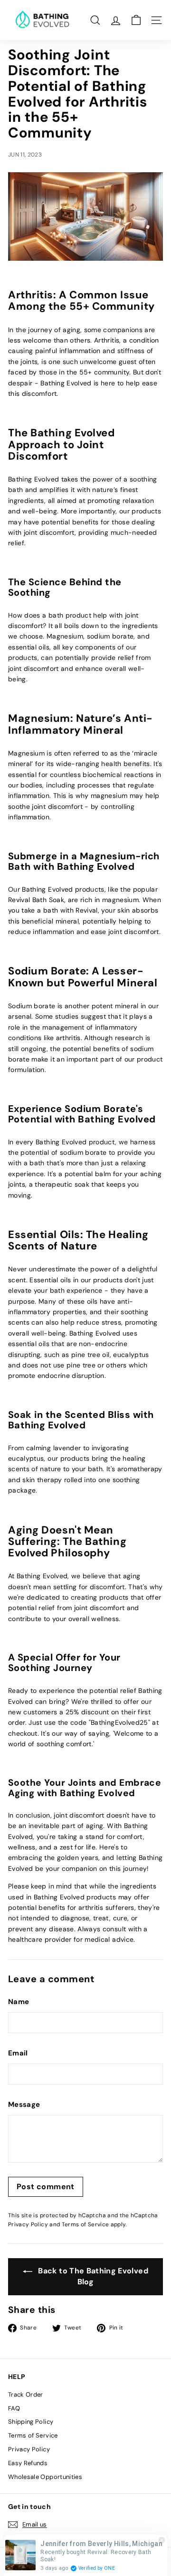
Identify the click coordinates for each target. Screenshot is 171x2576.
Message (24, 2104)
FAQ (14, 2408)
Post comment (46, 2187)
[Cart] (136, 20)
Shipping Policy (31, 2422)
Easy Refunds (28, 2463)
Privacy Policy (28, 2224)
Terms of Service (85, 2224)
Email (18, 2053)
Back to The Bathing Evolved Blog (92, 2276)
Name (19, 2002)
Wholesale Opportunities (45, 2477)
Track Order (26, 2394)
